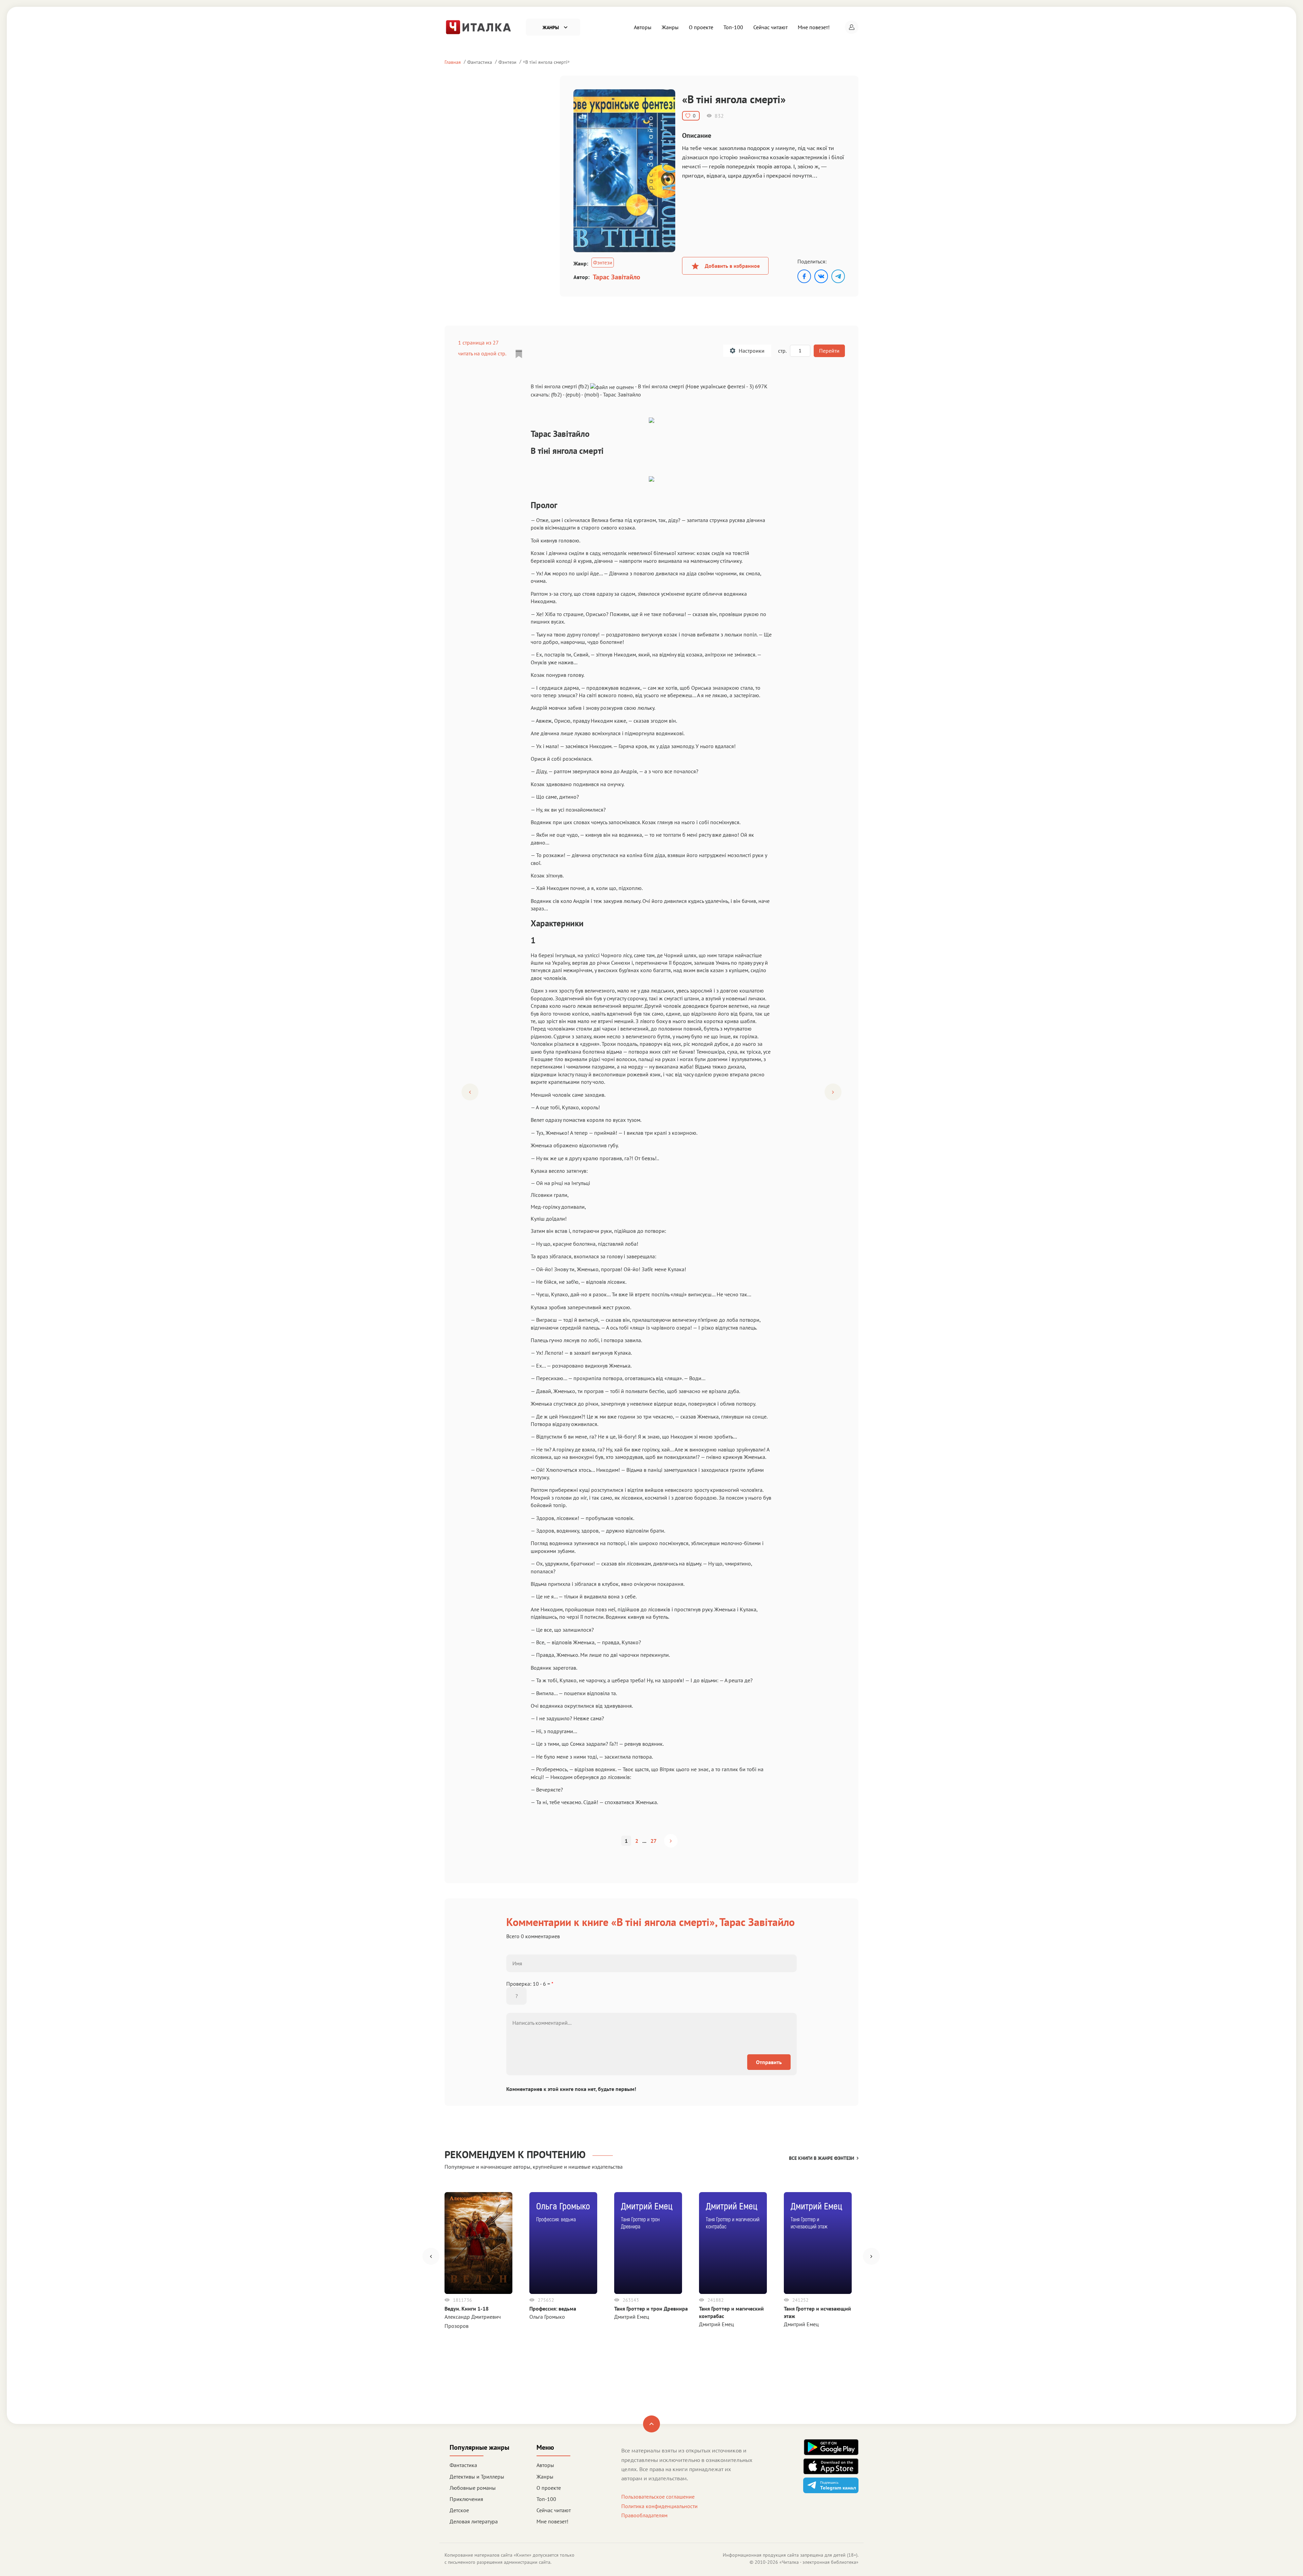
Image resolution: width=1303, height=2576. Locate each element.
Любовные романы (473, 2488)
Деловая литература (474, 2521)
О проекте (701, 27)
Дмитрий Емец (632, 2317)
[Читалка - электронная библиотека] (478, 26)
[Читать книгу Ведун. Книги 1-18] (478, 2243)
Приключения (466, 2499)
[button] (852, 27)
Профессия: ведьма (553, 2309)
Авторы (643, 27)
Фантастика (480, 62)
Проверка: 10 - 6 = (530, 1984)
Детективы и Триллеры (477, 2477)
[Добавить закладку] (519, 354)
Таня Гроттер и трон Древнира (651, 2309)
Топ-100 (733, 27)
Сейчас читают (770, 27)
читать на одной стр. (482, 353)
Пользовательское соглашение (658, 2497)
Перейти (829, 351)
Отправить (769, 2062)
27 (654, 1841)
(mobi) (592, 394)
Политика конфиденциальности (659, 2506)
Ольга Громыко (547, 2317)
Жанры (670, 27)
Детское (459, 2510)
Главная (453, 62)
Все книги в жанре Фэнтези (822, 2158)
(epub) (573, 394)
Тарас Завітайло (617, 277)
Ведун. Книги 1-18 (467, 2309)
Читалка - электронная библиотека (819, 2562)
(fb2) (556, 394)
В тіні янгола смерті (546, 62)
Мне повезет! (814, 27)
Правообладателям (644, 2515)
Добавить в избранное (732, 266)
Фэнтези (507, 62)
